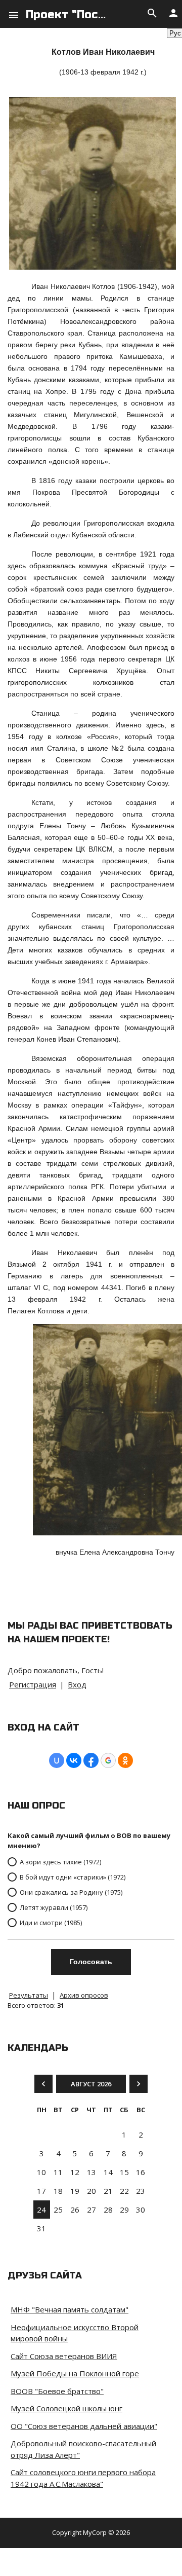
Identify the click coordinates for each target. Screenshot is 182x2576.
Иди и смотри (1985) (51, 1923)
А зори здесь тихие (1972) (60, 1862)
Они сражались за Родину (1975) (71, 1892)
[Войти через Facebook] (91, 1760)
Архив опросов (84, 1995)
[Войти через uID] (57, 1760)
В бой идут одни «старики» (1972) (73, 1877)
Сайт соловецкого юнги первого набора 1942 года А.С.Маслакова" (83, 2478)
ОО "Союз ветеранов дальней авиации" (84, 2426)
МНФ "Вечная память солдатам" (70, 2309)
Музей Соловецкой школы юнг (66, 2408)
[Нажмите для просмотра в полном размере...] (93, 267)
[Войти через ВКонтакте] (74, 1760)
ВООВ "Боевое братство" (57, 2391)
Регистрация (33, 1684)
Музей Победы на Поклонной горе (75, 2373)
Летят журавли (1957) (54, 1907)
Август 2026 (91, 2084)
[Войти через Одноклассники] (125, 1760)
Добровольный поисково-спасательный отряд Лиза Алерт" (83, 2449)
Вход (77, 1684)
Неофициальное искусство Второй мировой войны (75, 2333)
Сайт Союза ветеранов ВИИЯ (64, 2356)
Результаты (29, 1995)
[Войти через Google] (108, 1760)
